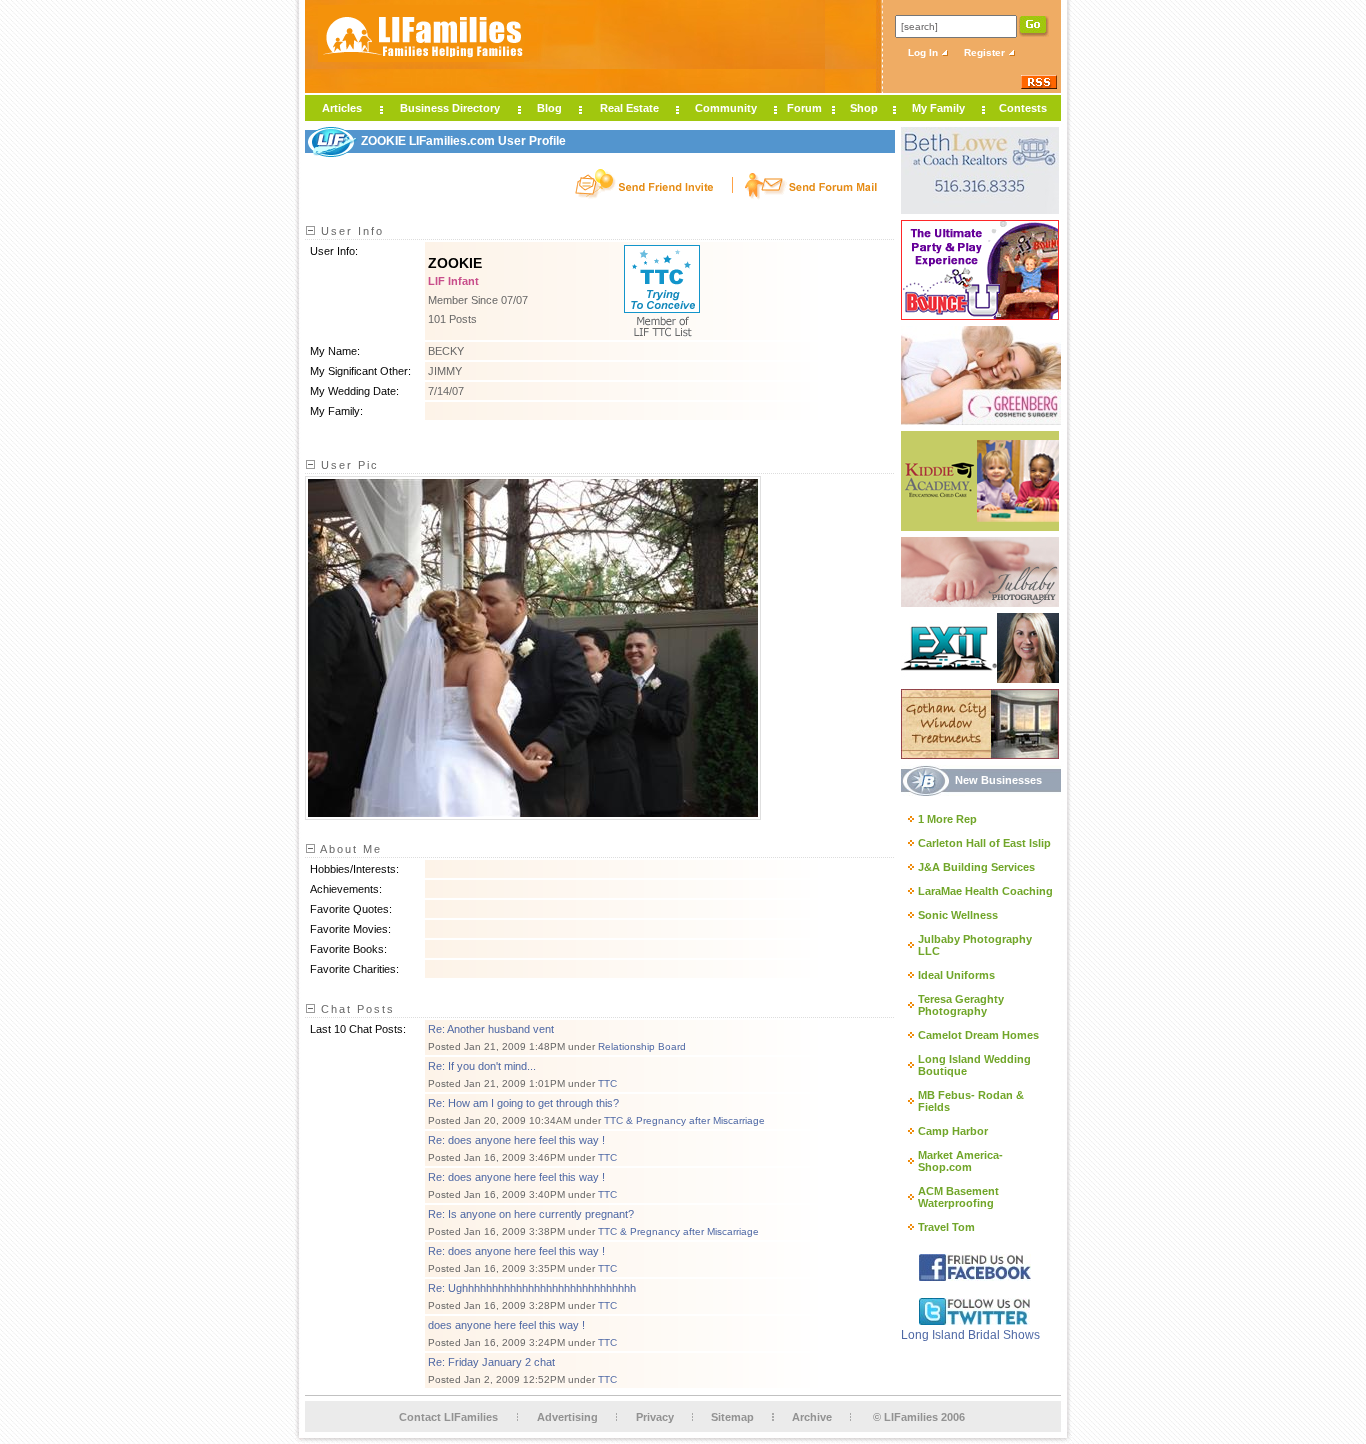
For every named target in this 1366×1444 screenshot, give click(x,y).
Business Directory (450, 108)
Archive (812, 1417)
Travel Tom (946, 1227)
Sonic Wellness (958, 915)
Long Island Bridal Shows (970, 1335)
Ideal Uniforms (956, 975)
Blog (549, 108)
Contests (1023, 108)
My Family (938, 108)
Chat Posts (355, 1009)
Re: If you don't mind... (482, 1066)
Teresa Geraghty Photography (961, 1005)
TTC (607, 1083)
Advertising (567, 1417)
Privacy (655, 1417)
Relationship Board (642, 1046)
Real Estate (629, 108)
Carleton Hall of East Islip (984, 843)
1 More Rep (947, 819)
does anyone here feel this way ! (506, 1325)
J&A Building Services (976, 867)
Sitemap (732, 1417)
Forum (804, 108)
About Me (349, 849)
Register (986, 52)
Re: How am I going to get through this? (523, 1103)
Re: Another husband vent (491, 1029)
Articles (342, 108)
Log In (924, 52)
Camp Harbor (953, 1131)
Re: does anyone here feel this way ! (516, 1140)
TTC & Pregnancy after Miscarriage (684, 1120)
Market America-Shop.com (960, 1161)
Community (726, 108)
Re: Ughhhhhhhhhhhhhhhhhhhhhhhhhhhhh (532, 1288)
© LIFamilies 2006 (919, 1417)
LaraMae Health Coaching (985, 891)
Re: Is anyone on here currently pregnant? (531, 1214)
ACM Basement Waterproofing (958, 1197)
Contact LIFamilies (448, 1417)
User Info (350, 231)
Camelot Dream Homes (978, 1035)
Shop (864, 108)
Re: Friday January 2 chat (491, 1362)
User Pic (347, 465)
